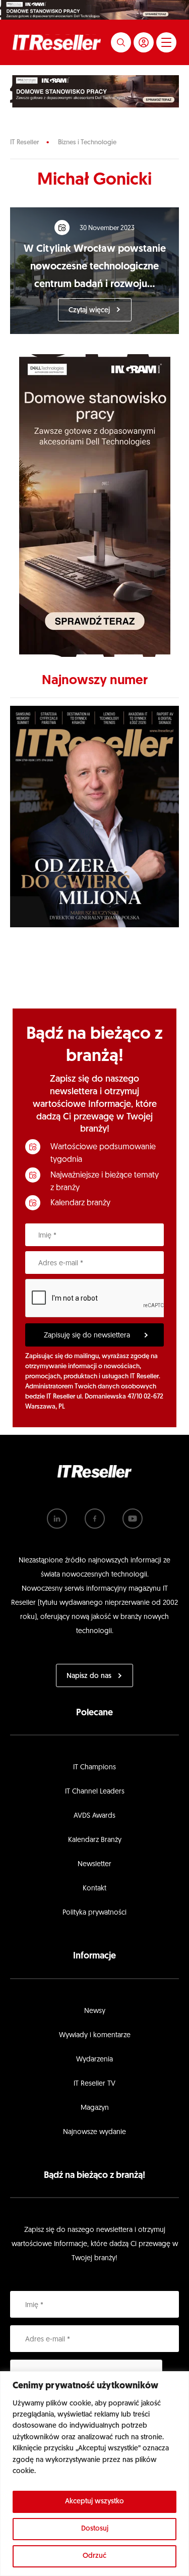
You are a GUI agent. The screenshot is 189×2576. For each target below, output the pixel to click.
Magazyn (95, 2108)
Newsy (95, 2011)
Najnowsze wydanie (94, 2132)
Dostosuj (95, 2529)
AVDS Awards (94, 1816)
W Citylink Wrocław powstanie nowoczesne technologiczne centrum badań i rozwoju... (95, 267)
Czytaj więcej (89, 311)
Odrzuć (94, 2556)
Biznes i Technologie (87, 143)
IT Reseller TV (94, 2084)
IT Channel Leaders (95, 1792)
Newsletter (94, 1864)
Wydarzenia (94, 2060)
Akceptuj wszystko (94, 2502)
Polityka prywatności (94, 1913)
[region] (94, 2474)
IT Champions (94, 1768)
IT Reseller (24, 143)
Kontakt (94, 1889)
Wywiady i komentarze (95, 2035)
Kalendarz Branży (95, 1840)
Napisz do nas (89, 1676)
